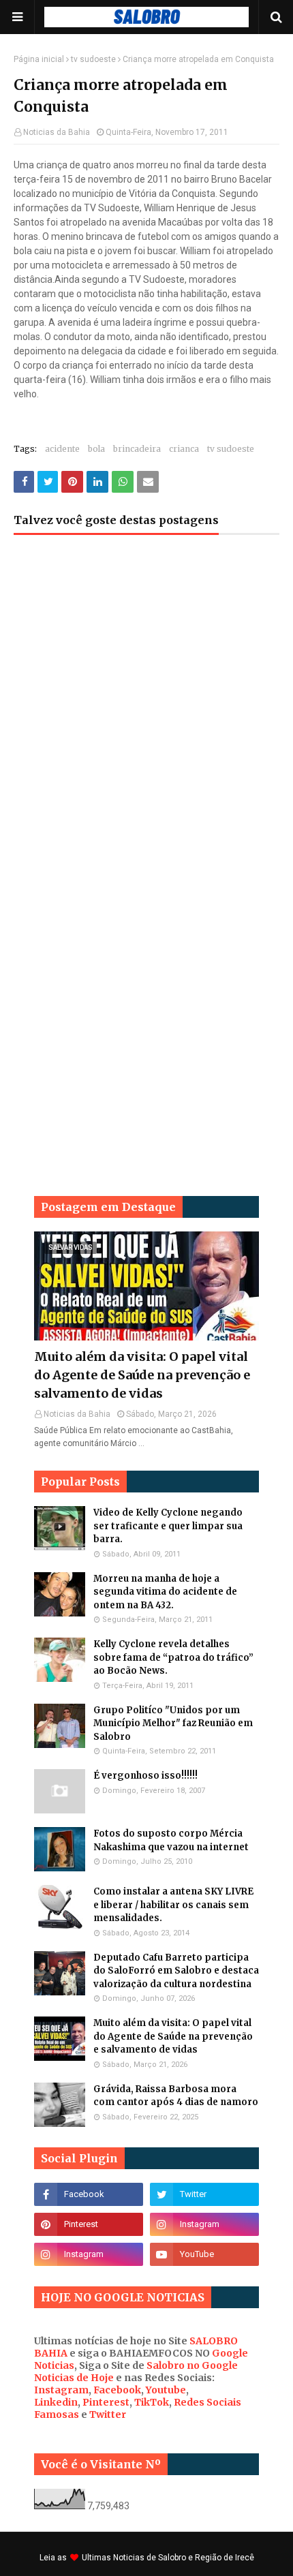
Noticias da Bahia (57, 132)
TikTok (152, 2402)
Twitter (108, 2414)
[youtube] (204, 2254)
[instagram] (204, 2224)
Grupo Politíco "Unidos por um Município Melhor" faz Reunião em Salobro (173, 1723)
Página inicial (39, 59)
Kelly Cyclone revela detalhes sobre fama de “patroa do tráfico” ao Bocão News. (173, 1657)
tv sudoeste (93, 59)
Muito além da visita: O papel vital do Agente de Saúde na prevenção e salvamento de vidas (142, 1375)
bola (96, 449)
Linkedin (56, 2402)
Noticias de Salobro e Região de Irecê (184, 2558)
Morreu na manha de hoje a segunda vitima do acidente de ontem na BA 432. (165, 1592)
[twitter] (204, 2194)
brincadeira (137, 449)
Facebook (117, 2390)
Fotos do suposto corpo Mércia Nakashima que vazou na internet (171, 1840)
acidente (62, 449)
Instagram (61, 2390)
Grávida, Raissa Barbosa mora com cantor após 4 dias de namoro (176, 2096)
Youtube (166, 2390)
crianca (184, 449)
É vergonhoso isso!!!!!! (145, 1776)
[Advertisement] (146, 716)
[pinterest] (89, 2224)
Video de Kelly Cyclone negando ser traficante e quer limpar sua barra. (168, 1526)
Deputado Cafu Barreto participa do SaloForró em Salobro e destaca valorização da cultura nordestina (176, 1971)
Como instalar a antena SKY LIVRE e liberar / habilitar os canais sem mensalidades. (173, 1905)
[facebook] (89, 2194)
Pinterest (106, 2402)
